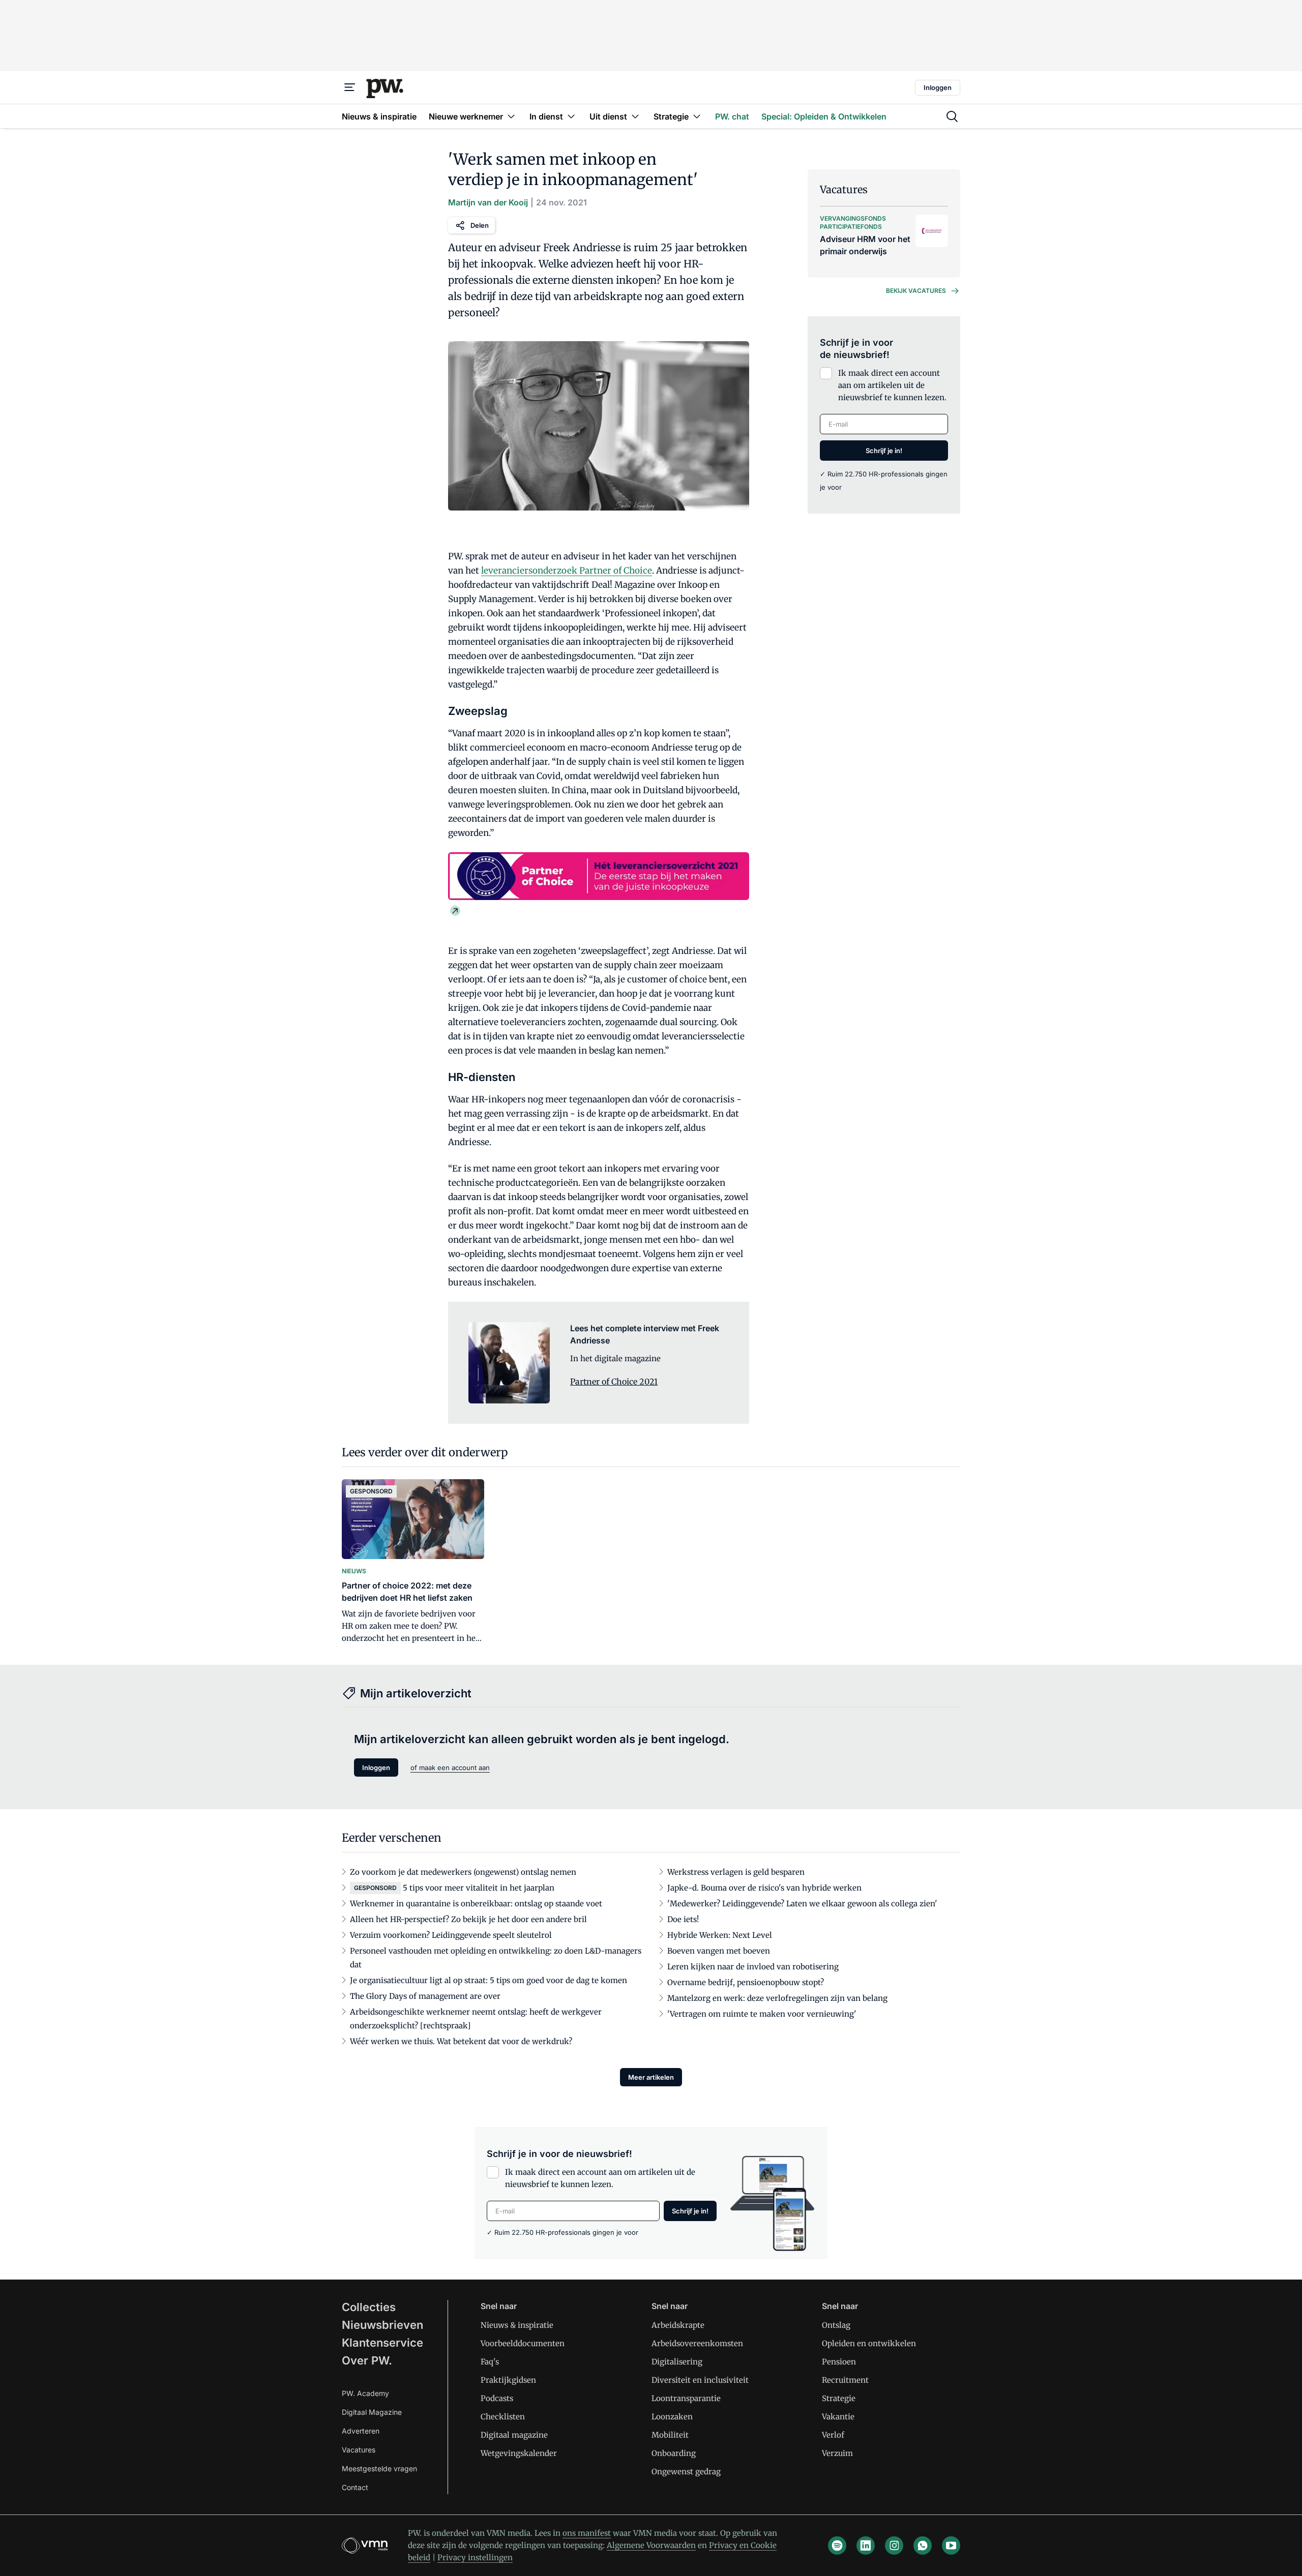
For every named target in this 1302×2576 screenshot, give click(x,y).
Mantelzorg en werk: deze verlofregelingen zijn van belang (777, 1998)
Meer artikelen (651, 2077)
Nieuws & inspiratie (517, 2325)
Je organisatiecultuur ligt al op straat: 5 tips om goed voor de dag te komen (489, 1980)
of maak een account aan (450, 1768)
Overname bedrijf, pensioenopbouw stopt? (746, 1982)
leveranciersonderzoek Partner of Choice (567, 571)
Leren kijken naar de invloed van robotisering (753, 1967)
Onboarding (674, 2453)
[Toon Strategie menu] (697, 116)
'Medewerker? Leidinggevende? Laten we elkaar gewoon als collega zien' (802, 1904)
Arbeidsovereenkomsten (697, 2343)
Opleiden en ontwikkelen (869, 2343)
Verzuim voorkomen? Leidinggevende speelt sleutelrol (451, 1935)
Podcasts (497, 2398)
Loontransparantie (686, 2398)
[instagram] (894, 2545)
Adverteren (361, 2431)
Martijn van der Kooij (488, 202)
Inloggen (938, 87)
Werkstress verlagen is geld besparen (736, 1872)
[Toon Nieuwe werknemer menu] (511, 116)
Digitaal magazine (514, 2435)
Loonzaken (672, 2417)
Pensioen (839, 2362)
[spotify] (837, 2545)
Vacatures (359, 2450)
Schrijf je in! (884, 451)
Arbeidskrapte (678, 2325)
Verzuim (837, 2453)
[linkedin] (866, 2545)
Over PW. (367, 2360)
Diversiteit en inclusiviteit (700, 2380)
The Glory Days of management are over (425, 1996)
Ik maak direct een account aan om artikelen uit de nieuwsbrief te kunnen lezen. (892, 385)
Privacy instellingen (475, 2557)
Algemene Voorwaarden (651, 2545)
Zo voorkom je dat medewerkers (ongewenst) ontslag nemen (463, 1872)
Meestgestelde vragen (379, 2468)
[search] (952, 116)
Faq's (490, 2362)
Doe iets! (683, 1919)
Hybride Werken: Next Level (720, 1935)
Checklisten (503, 2417)
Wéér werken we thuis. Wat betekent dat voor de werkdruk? (461, 2041)
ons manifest (587, 2533)
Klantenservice (382, 2343)
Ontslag (836, 2325)
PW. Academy (365, 2393)
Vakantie (838, 2417)
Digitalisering (677, 2362)
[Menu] (350, 87)
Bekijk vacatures (916, 291)
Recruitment (845, 2380)
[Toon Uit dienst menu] (635, 116)
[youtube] (951, 2545)
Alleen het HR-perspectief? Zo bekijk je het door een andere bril (468, 1919)
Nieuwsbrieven (382, 2325)
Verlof (833, 2435)
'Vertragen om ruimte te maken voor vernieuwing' (762, 2014)
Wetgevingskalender (519, 2453)
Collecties (369, 2307)
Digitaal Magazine (372, 2412)
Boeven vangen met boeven (719, 1951)
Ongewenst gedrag (686, 2472)
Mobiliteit (670, 2435)
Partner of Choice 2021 (614, 1382)
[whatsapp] (923, 2545)
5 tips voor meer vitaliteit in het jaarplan (479, 1888)
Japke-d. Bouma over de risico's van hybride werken (764, 1888)
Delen (480, 225)
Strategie (839, 2398)
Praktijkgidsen (508, 2380)
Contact (355, 2487)
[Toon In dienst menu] (571, 116)
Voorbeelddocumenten (523, 2343)
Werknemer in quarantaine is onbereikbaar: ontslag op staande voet (476, 1904)
